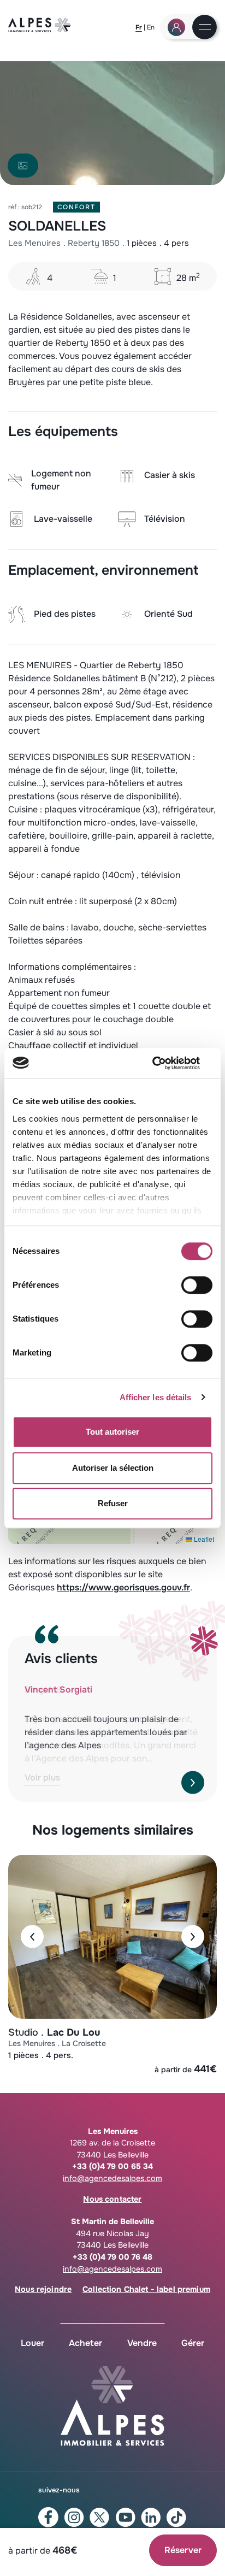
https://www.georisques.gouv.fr (123, 1587)
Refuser (113, 1503)
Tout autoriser (112, 1432)
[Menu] (205, 28)
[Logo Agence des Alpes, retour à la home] (40, 30)
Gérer (193, 2343)
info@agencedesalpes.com (112, 2178)
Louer (32, 2343)
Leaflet (203, 1539)
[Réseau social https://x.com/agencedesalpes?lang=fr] (100, 2518)
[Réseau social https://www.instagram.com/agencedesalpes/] (74, 2518)
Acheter (85, 2343)
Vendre (142, 2343)
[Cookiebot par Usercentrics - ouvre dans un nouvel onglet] (165, 1063)
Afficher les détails (156, 1397)
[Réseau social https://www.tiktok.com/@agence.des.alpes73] (177, 2518)
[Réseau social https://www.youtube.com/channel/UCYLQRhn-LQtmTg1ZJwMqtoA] (125, 2518)
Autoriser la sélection (113, 1468)
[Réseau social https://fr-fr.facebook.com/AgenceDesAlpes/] (48, 2517)
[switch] (197, 1285)
